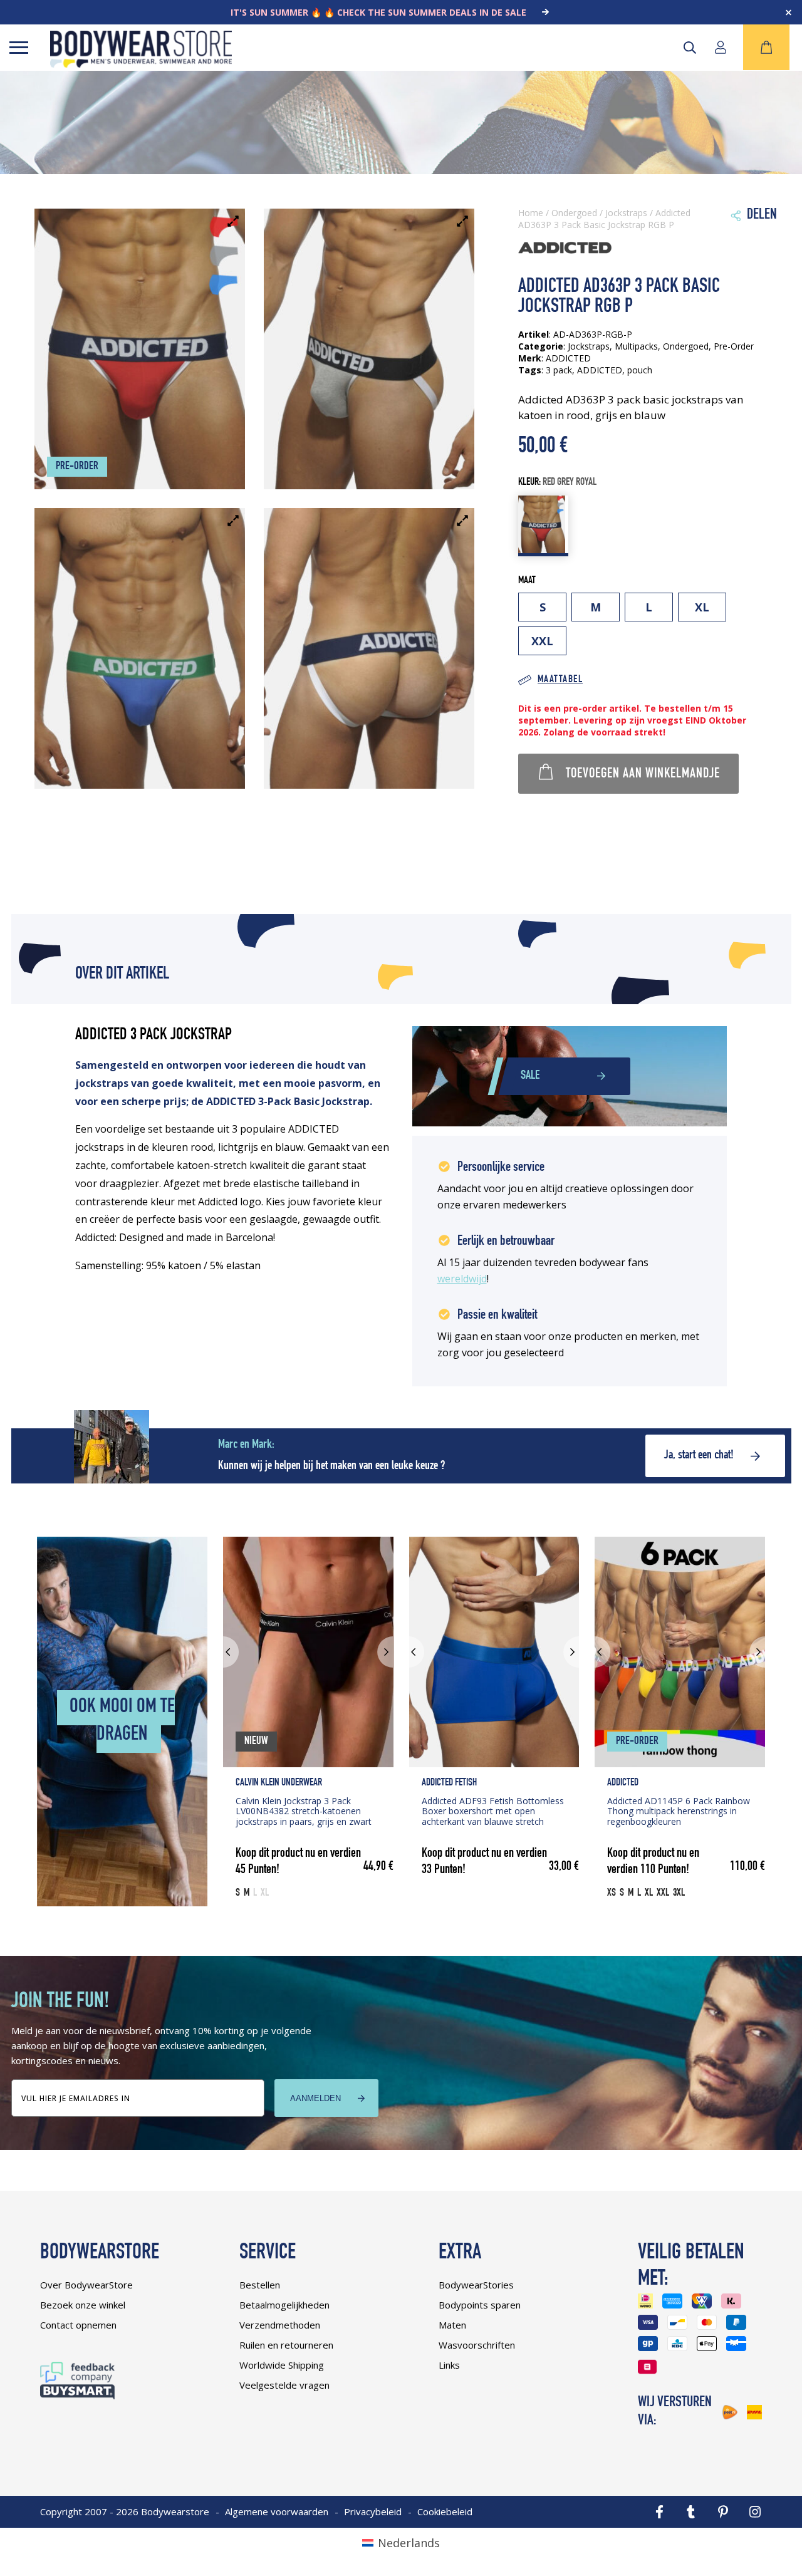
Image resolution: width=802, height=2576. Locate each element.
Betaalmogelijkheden (284, 2305)
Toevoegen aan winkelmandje (643, 774)
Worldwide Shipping (282, 2365)
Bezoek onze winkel (83, 2305)
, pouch (637, 370)
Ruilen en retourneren (286, 2345)
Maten (452, 2325)
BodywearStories (476, 2285)
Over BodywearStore (86, 2285)
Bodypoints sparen (480, 2305)
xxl (542, 641)
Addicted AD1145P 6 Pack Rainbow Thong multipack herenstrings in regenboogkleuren (679, 1811)
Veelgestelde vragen (284, 2385)
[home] (141, 63)
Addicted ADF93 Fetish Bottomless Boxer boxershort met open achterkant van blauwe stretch (493, 1811)
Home (531, 213)
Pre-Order (734, 346)
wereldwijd (462, 1279)
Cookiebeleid (445, 2511)
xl (702, 607)
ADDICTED (623, 1783)
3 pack (559, 370)
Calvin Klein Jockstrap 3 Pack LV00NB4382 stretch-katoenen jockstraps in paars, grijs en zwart (304, 1811)
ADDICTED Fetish (449, 1783)
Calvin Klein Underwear (279, 1783)
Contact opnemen (78, 2325)
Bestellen (260, 2285)
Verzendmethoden (280, 2325)
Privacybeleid (373, 2511)
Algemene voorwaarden (277, 2511)
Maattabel (560, 680)
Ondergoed (574, 213)
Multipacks (636, 346)
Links (449, 2365)
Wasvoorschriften (477, 2345)
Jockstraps (626, 213)
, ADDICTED (597, 370)
